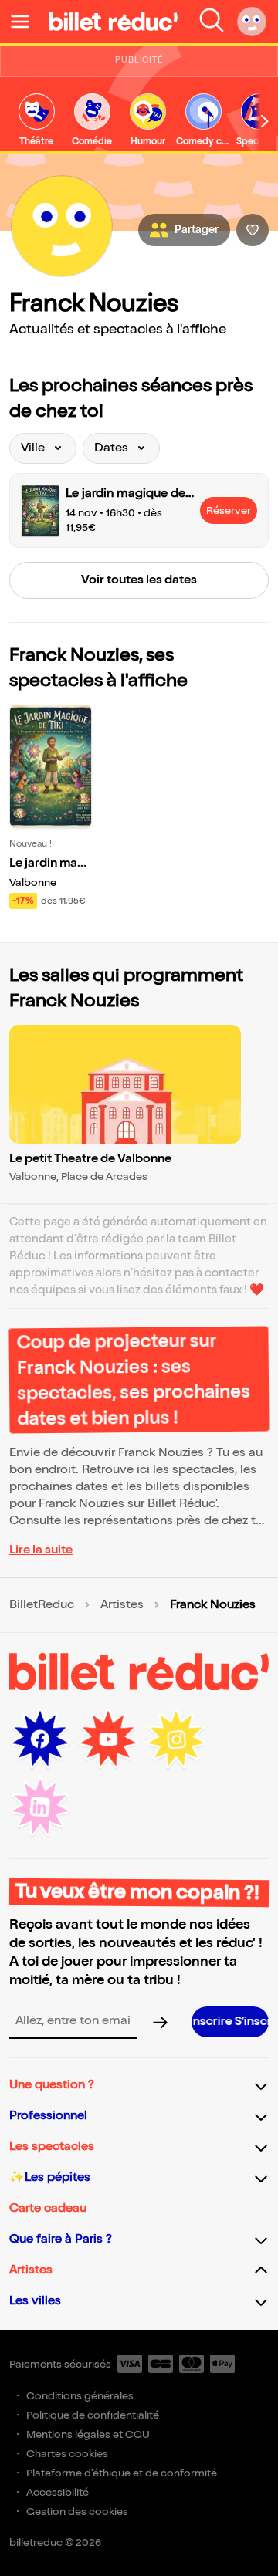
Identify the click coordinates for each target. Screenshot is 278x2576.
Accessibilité (58, 2492)
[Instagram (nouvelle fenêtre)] (176, 1739)
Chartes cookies (67, 2454)
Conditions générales (80, 2396)
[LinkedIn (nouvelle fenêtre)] (40, 1807)
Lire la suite (41, 1550)
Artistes (122, 1605)
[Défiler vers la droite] (265, 121)
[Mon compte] (252, 22)
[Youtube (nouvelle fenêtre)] (108, 1739)
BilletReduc (42, 1605)
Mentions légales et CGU (88, 2434)
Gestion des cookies (77, 2512)
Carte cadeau (48, 2208)
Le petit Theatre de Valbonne (90, 1159)
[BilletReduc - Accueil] (114, 22)
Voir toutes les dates (139, 580)
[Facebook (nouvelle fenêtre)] (40, 1739)
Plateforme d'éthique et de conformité (122, 2473)
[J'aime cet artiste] (253, 230)
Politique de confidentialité (93, 2415)
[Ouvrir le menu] (26, 22)
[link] (36, 121)
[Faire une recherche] (212, 22)
